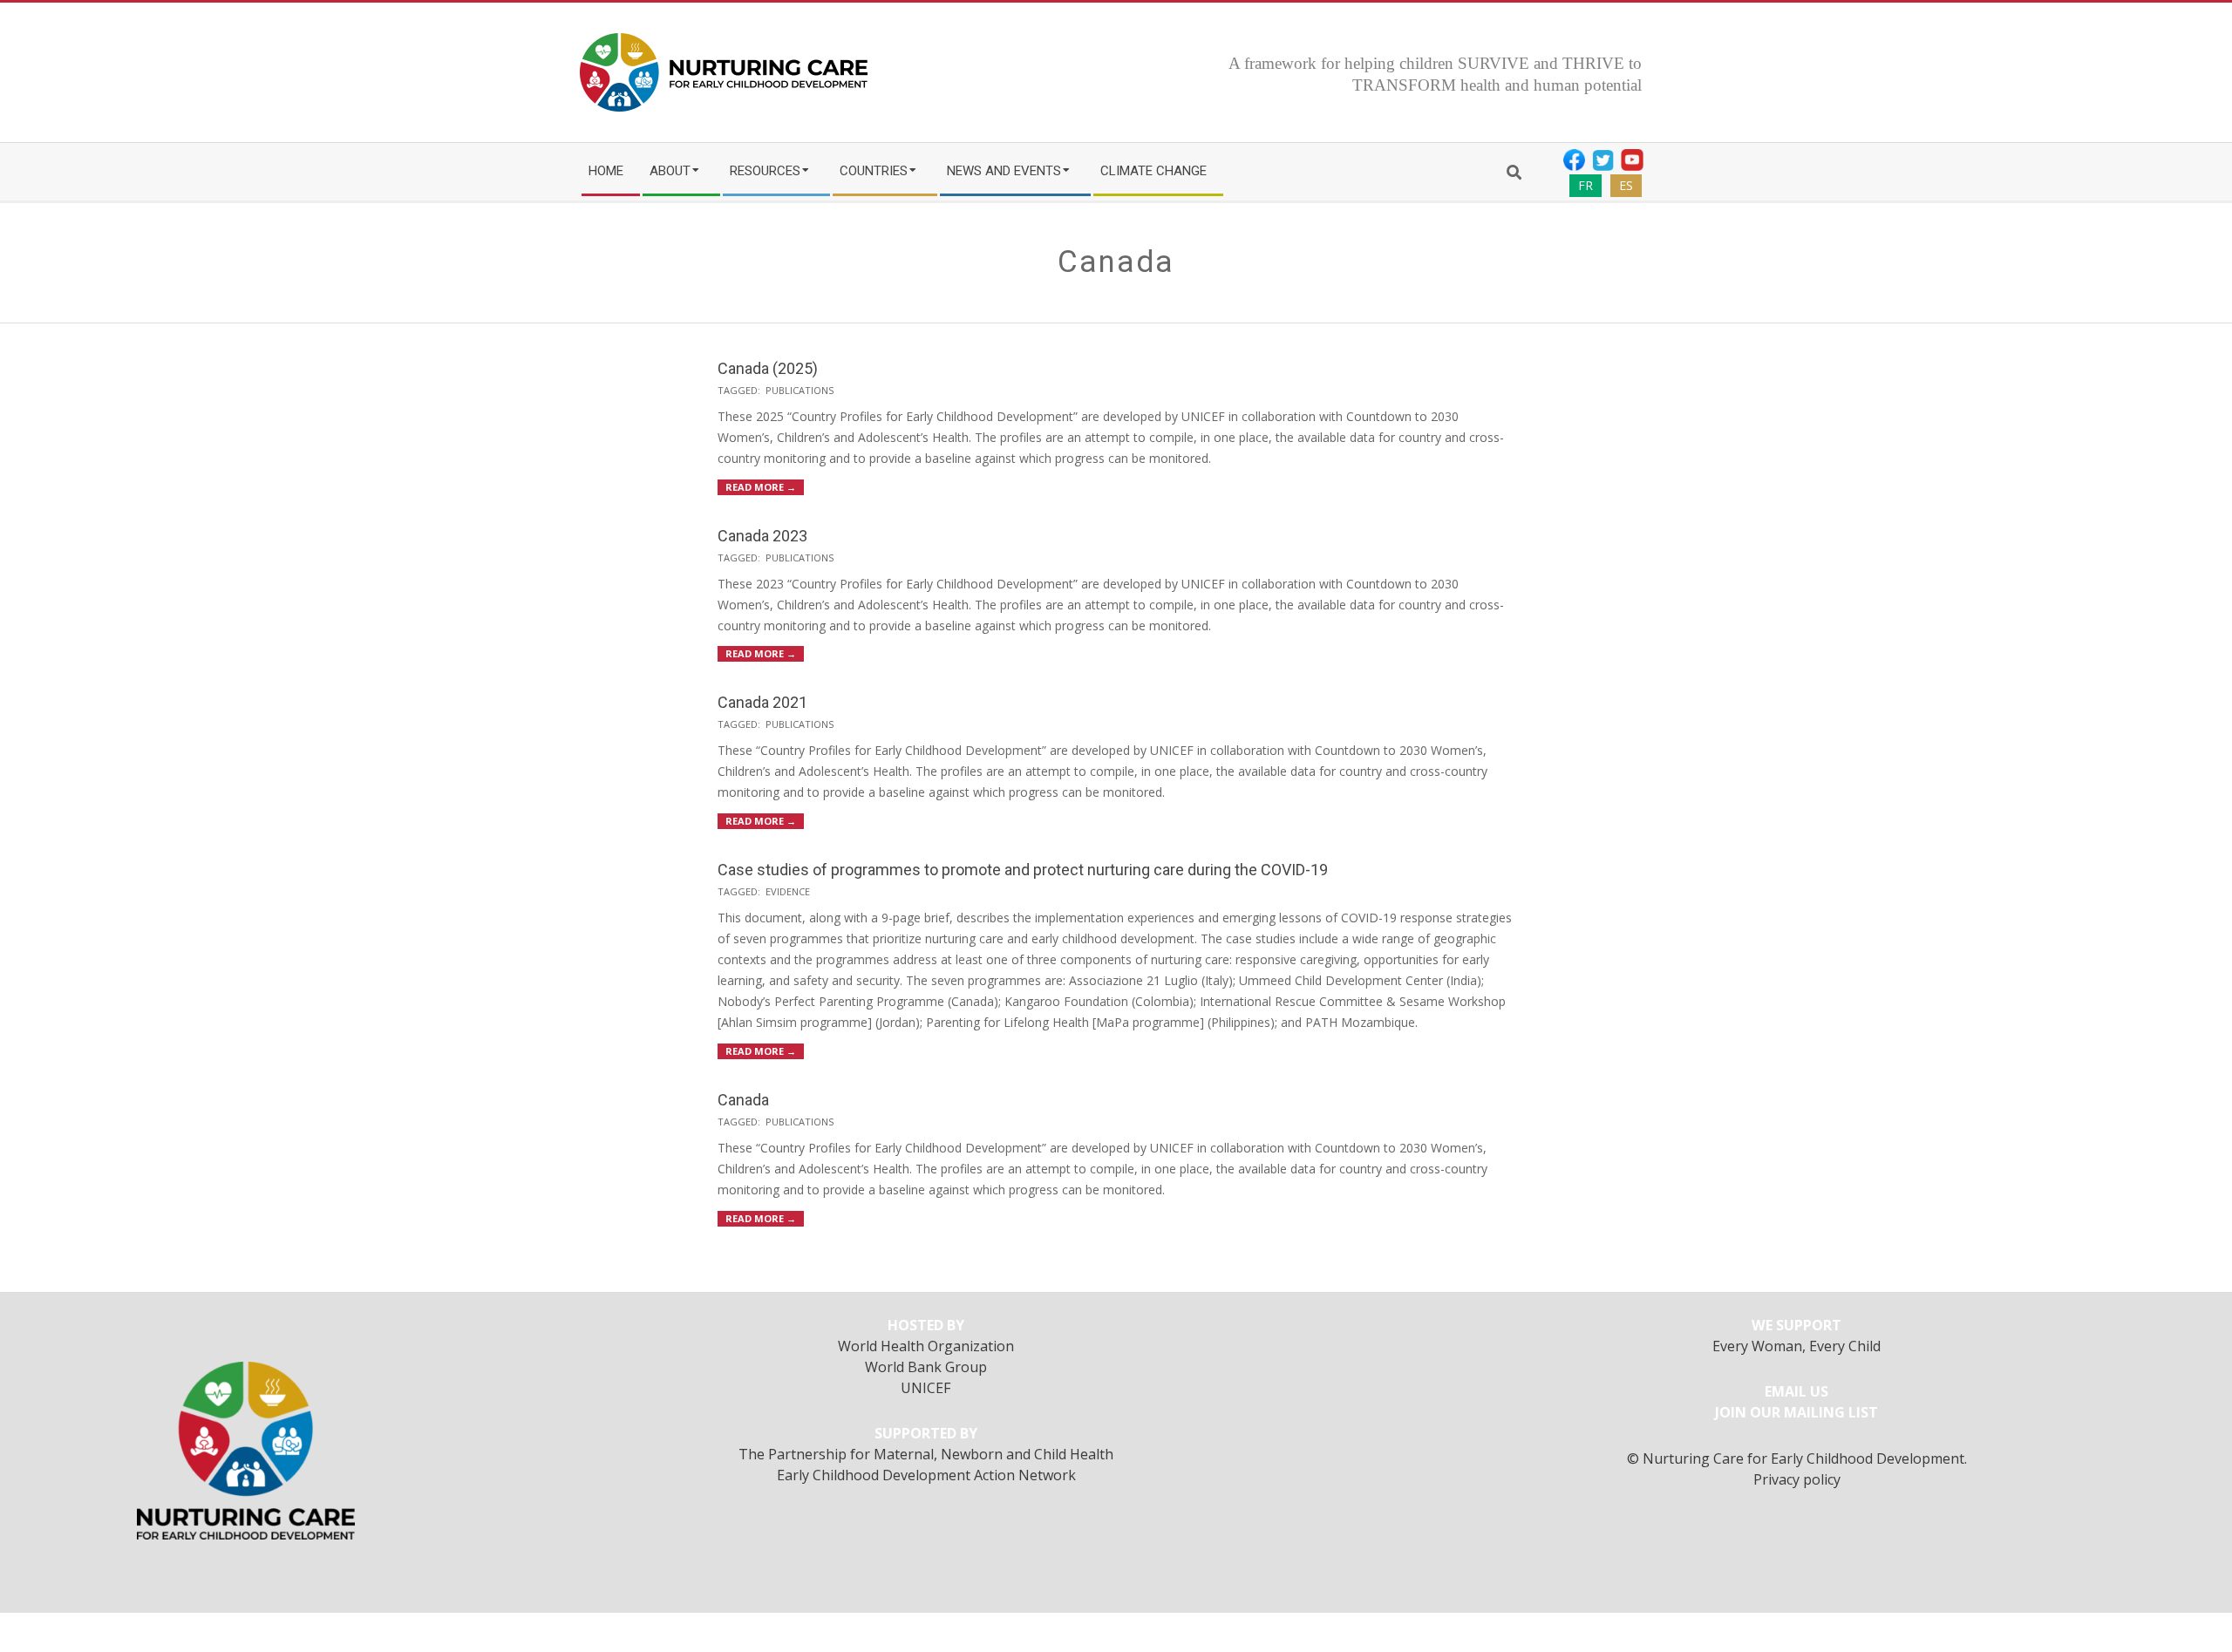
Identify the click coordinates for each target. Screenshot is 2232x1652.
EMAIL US (1796, 1391)
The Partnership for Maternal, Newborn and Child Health (926, 1454)
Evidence (788, 891)
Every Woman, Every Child (1796, 1346)
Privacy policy (1797, 1479)
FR (1586, 185)
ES (1626, 185)
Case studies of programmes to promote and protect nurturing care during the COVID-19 (1023, 870)
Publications (800, 390)
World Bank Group (926, 1367)
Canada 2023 (762, 536)
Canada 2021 (762, 702)
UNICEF (926, 1388)
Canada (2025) (768, 368)
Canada (743, 1100)
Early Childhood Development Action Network (926, 1475)
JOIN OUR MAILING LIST (1796, 1412)
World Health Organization (926, 1346)
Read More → (761, 487)
